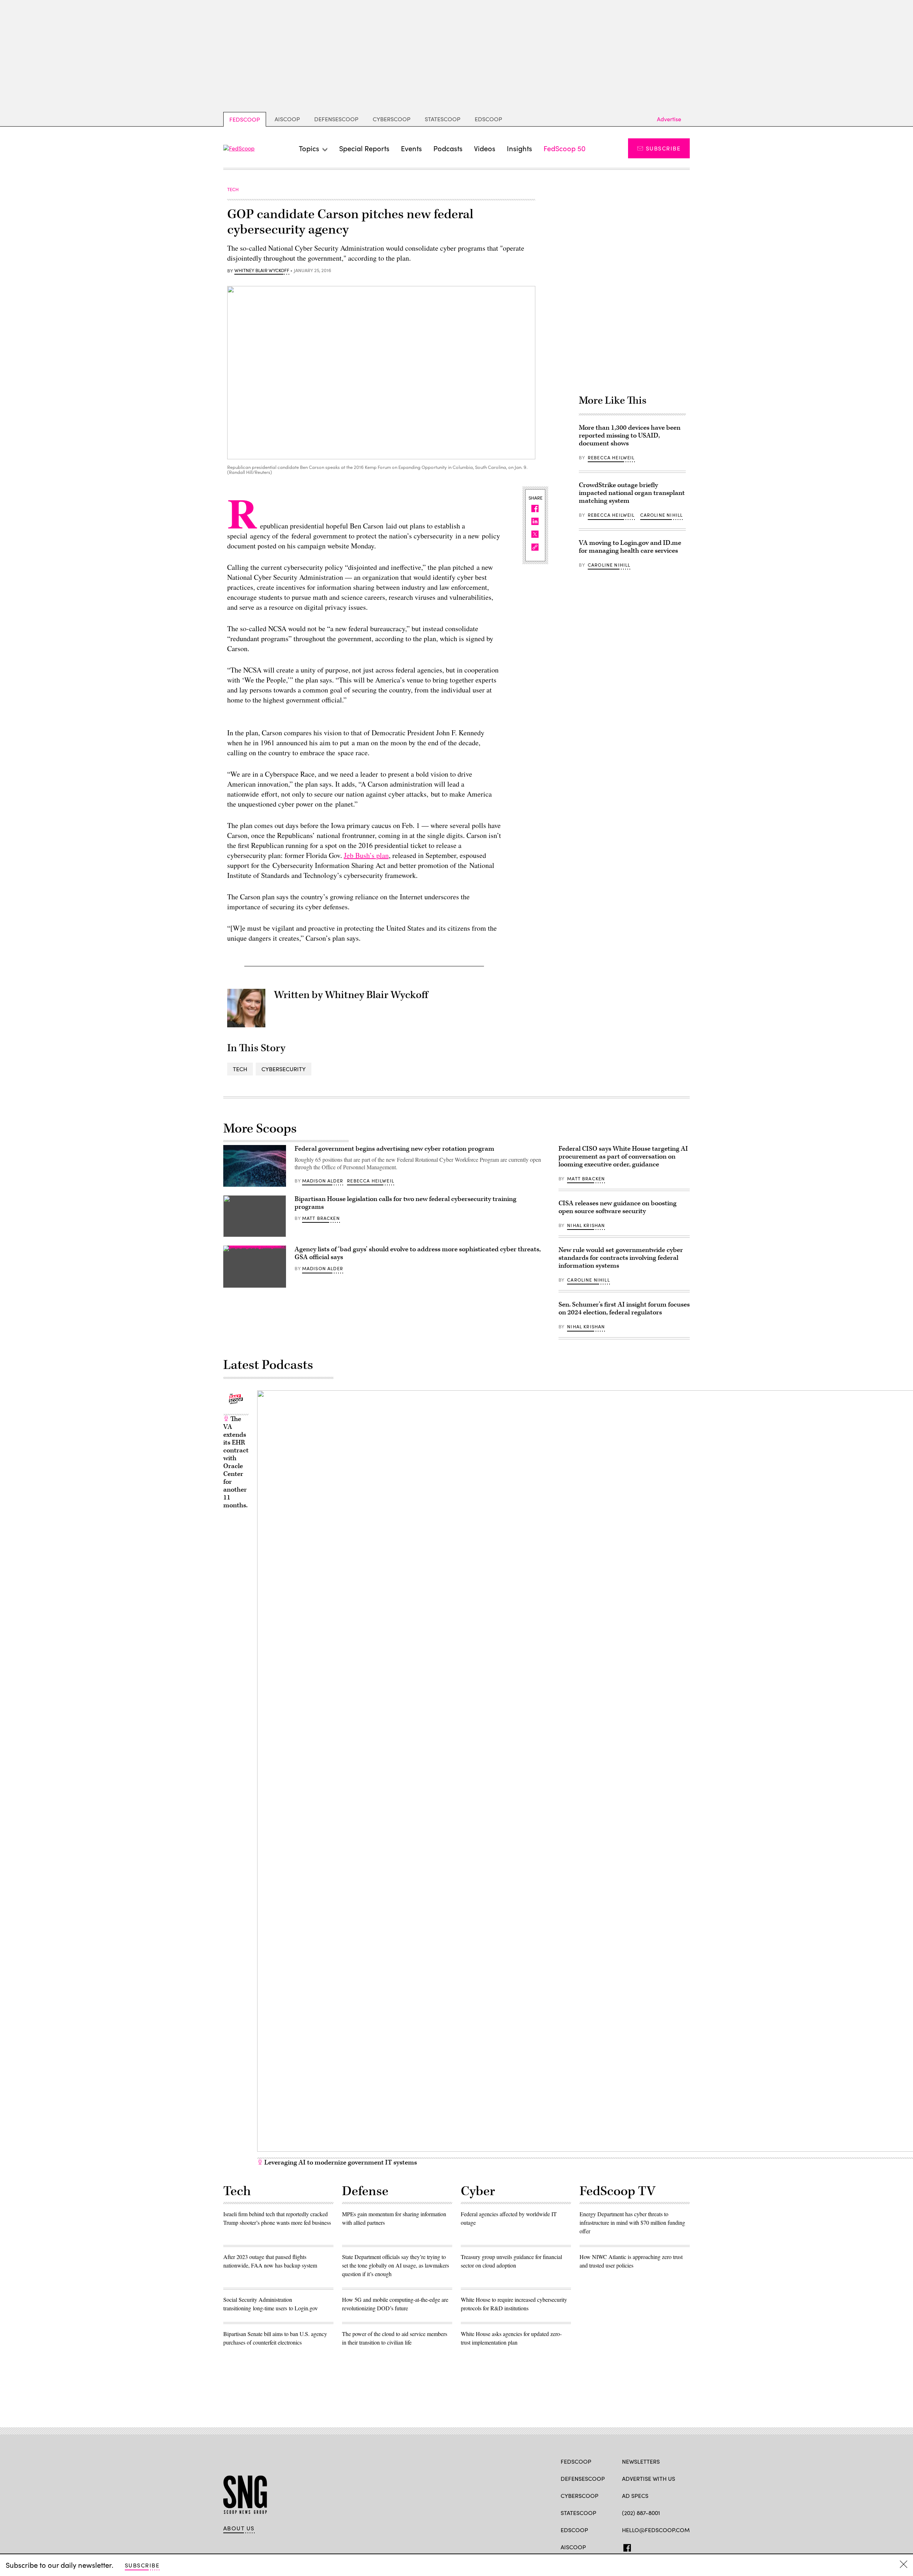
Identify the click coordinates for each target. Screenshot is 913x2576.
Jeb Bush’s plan (366, 855)
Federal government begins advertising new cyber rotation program (394, 1149)
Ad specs (635, 2496)
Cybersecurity (284, 1069)
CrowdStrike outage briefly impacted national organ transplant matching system (632, 493)
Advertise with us (649, 2478)
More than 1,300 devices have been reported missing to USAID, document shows (630, 436)
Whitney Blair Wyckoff (262, 271)
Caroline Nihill (662, 515)
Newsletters (641, 2461)
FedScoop (245, 119)
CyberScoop (392, 119)
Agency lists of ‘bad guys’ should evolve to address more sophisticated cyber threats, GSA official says (418, 1253)
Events (411, 148)
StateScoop (443, 119)
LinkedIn (654, 2546)
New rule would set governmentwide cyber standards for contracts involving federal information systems (621, 1258)
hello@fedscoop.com (656, 2530)
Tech (240, 1069)
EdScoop (488, 119)
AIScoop (287, 119)
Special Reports (364, 148)
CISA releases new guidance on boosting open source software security (618, 1207)
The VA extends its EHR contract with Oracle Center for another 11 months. (236, 1462)
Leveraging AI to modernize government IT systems (340, 2163)
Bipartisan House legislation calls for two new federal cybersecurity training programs (406, 1203)
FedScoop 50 (565, 148)
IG (665, 2546)
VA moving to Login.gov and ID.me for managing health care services (630, 547)
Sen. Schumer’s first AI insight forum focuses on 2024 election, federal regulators (624, 1309)
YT (678, 2546)
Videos (485, 148)
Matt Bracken (321, 1218)
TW (639, 2546)
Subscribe (663, 148)
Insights (519, 148)
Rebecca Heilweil (611, 458)
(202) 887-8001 (641, 2513)
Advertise (669, 119)
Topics (309, 148)
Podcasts (448, 148)
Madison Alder (323, 1181)
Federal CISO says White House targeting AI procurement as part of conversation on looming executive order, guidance (623, 1157)
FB (625, 2546)
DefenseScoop (336, 119)
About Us (239, 2528)
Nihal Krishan (586, 1225)
